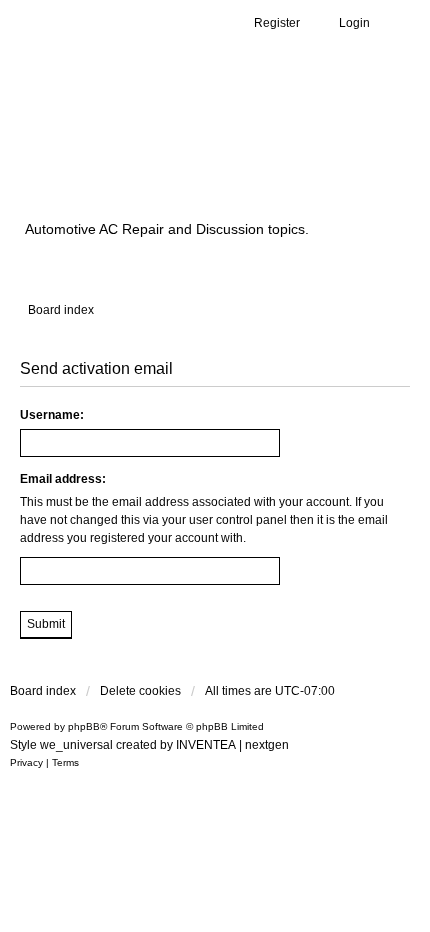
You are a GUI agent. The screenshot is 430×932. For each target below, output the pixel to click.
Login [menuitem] (354, 23)
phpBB (84, 726)
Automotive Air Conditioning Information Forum (185, 152)
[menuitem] (26, 763)
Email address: (63, 479)
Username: (52, 415)
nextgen (267, 745)
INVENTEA (206, 745)
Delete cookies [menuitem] (140, 691)
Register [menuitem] (277, 23)
